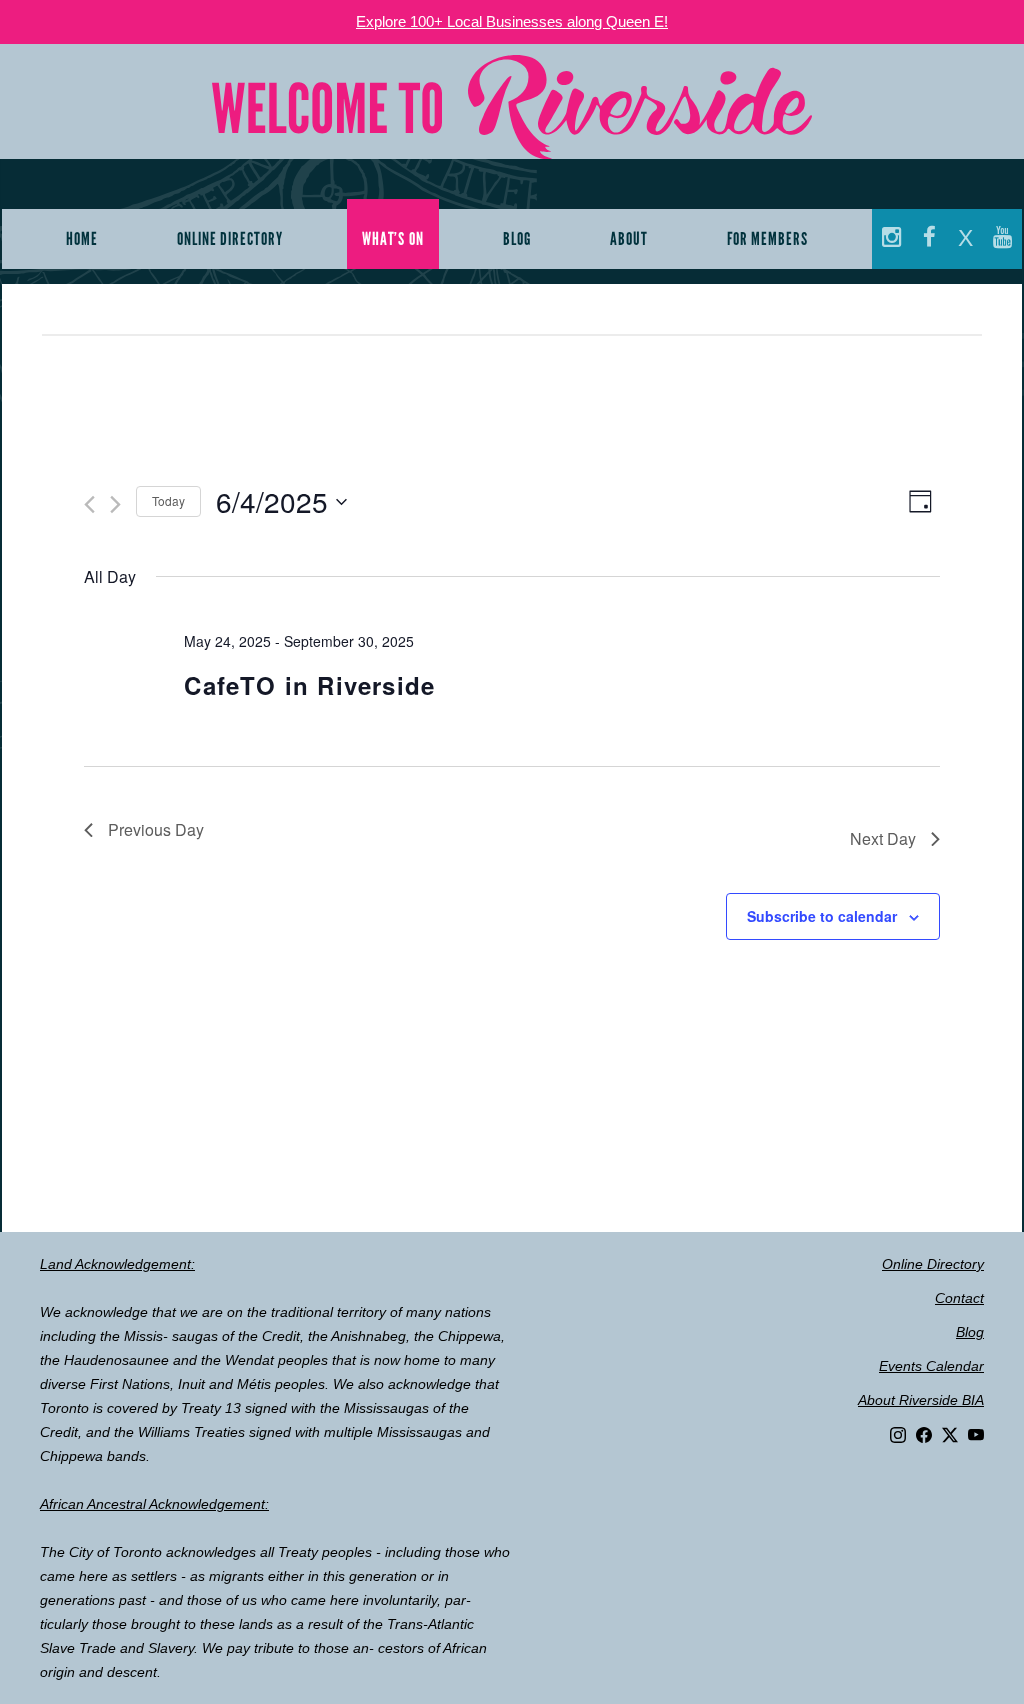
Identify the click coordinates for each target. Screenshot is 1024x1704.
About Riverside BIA (921, 1400)
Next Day (883, 838)
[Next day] (115, 504)
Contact (959, 1298)
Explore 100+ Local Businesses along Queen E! (512, 21)
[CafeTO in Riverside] (813, 653)
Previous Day (156, 829)
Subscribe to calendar (822, 916)
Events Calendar (931, 1366)
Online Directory (933, 1264)
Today (168, 500)
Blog (970, 1332)
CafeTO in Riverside (309, 685)
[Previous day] (89, 504)
